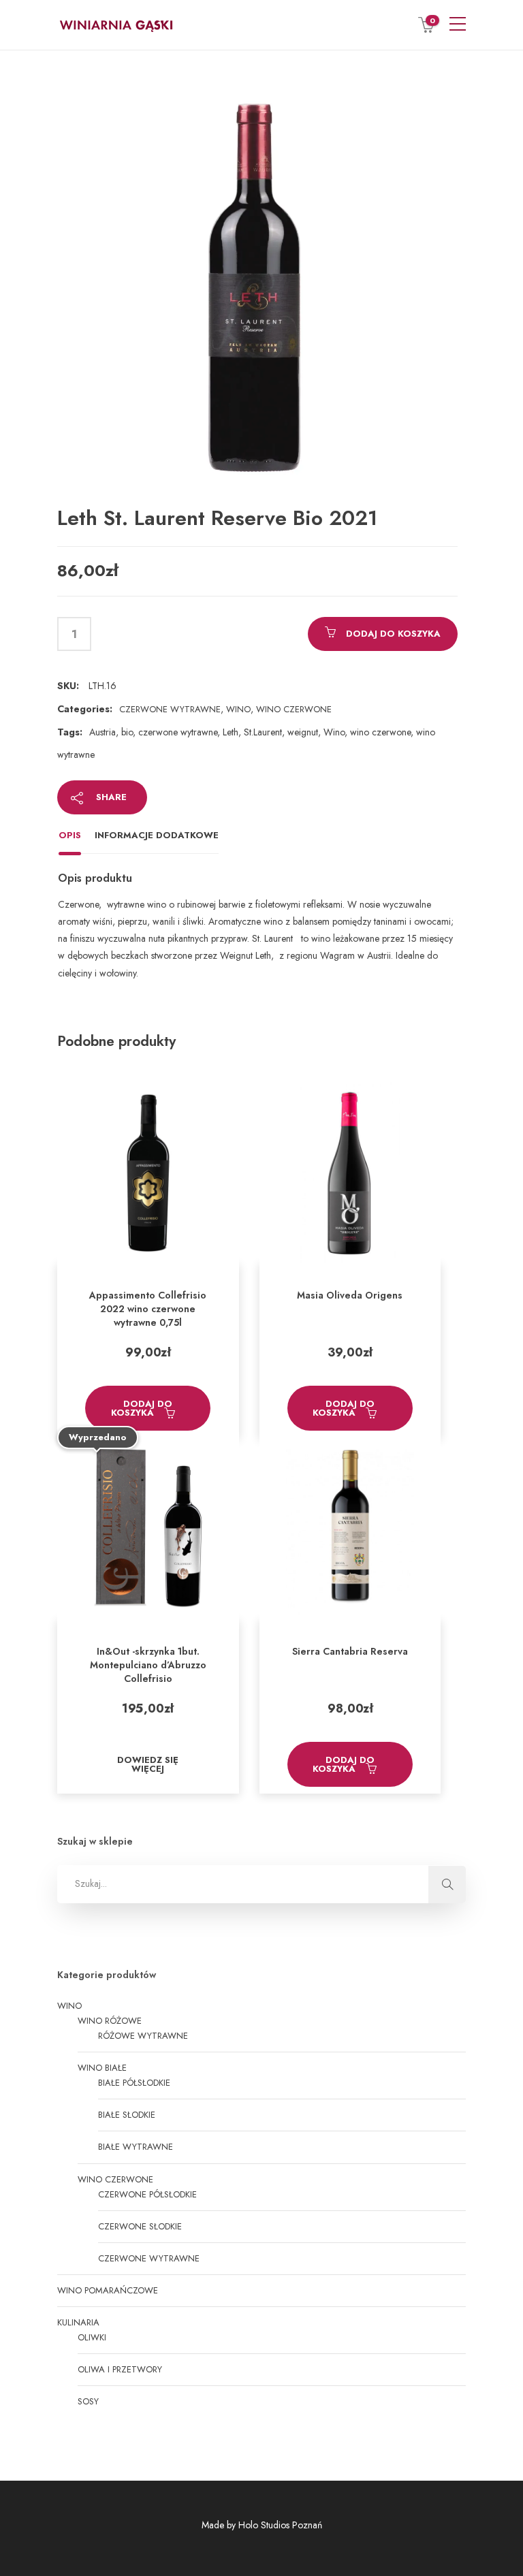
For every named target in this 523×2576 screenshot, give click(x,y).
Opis (70, 835)
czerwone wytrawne (178, 732)
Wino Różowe (110, 2021)
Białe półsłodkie (134, 2083)
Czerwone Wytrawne (170, 709)
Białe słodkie (127, 2115)
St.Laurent (263, 732)
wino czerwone (380, 732)
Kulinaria (78, 2322)
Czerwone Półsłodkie (147, 2194)
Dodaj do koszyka (393, 634)
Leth (231, 732)
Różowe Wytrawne (143, 2036)
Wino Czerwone (294, 709)
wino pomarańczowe (108, 2290)
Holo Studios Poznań (280, 2525)
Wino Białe (102, 2068)
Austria (102, 732)
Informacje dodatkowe (157, 835)
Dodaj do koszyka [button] (142, 1408)
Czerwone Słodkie (140, 2226)
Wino (238, 709)
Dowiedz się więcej (148, 1764)
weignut (303, 732)
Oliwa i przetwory (120, 2369)
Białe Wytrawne (136, 2147)
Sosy (88, 2401)
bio (127, 732)
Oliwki (92, 2337)
